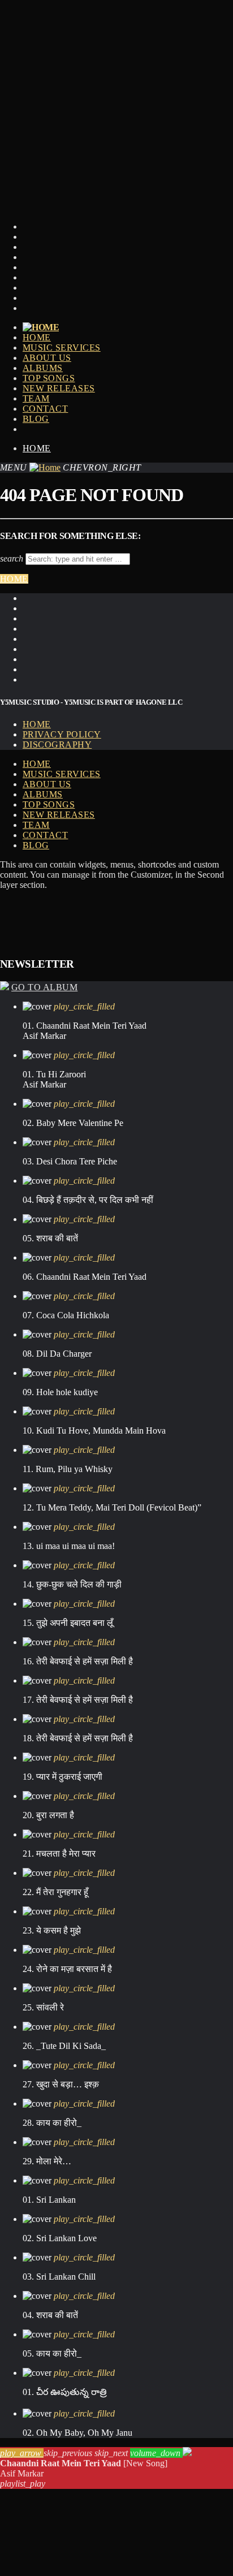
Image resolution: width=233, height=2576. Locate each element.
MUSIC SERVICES (62, 348)
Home (37, 448)
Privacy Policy (62, 734)
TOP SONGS (49, 378)
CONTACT (45, 409)
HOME (37, 337)
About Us (47, 358)
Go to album (44, 987)
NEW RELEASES (59, 388)
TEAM (36, 398)
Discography (57, 745)
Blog (36, 419)
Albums (43, 368)
